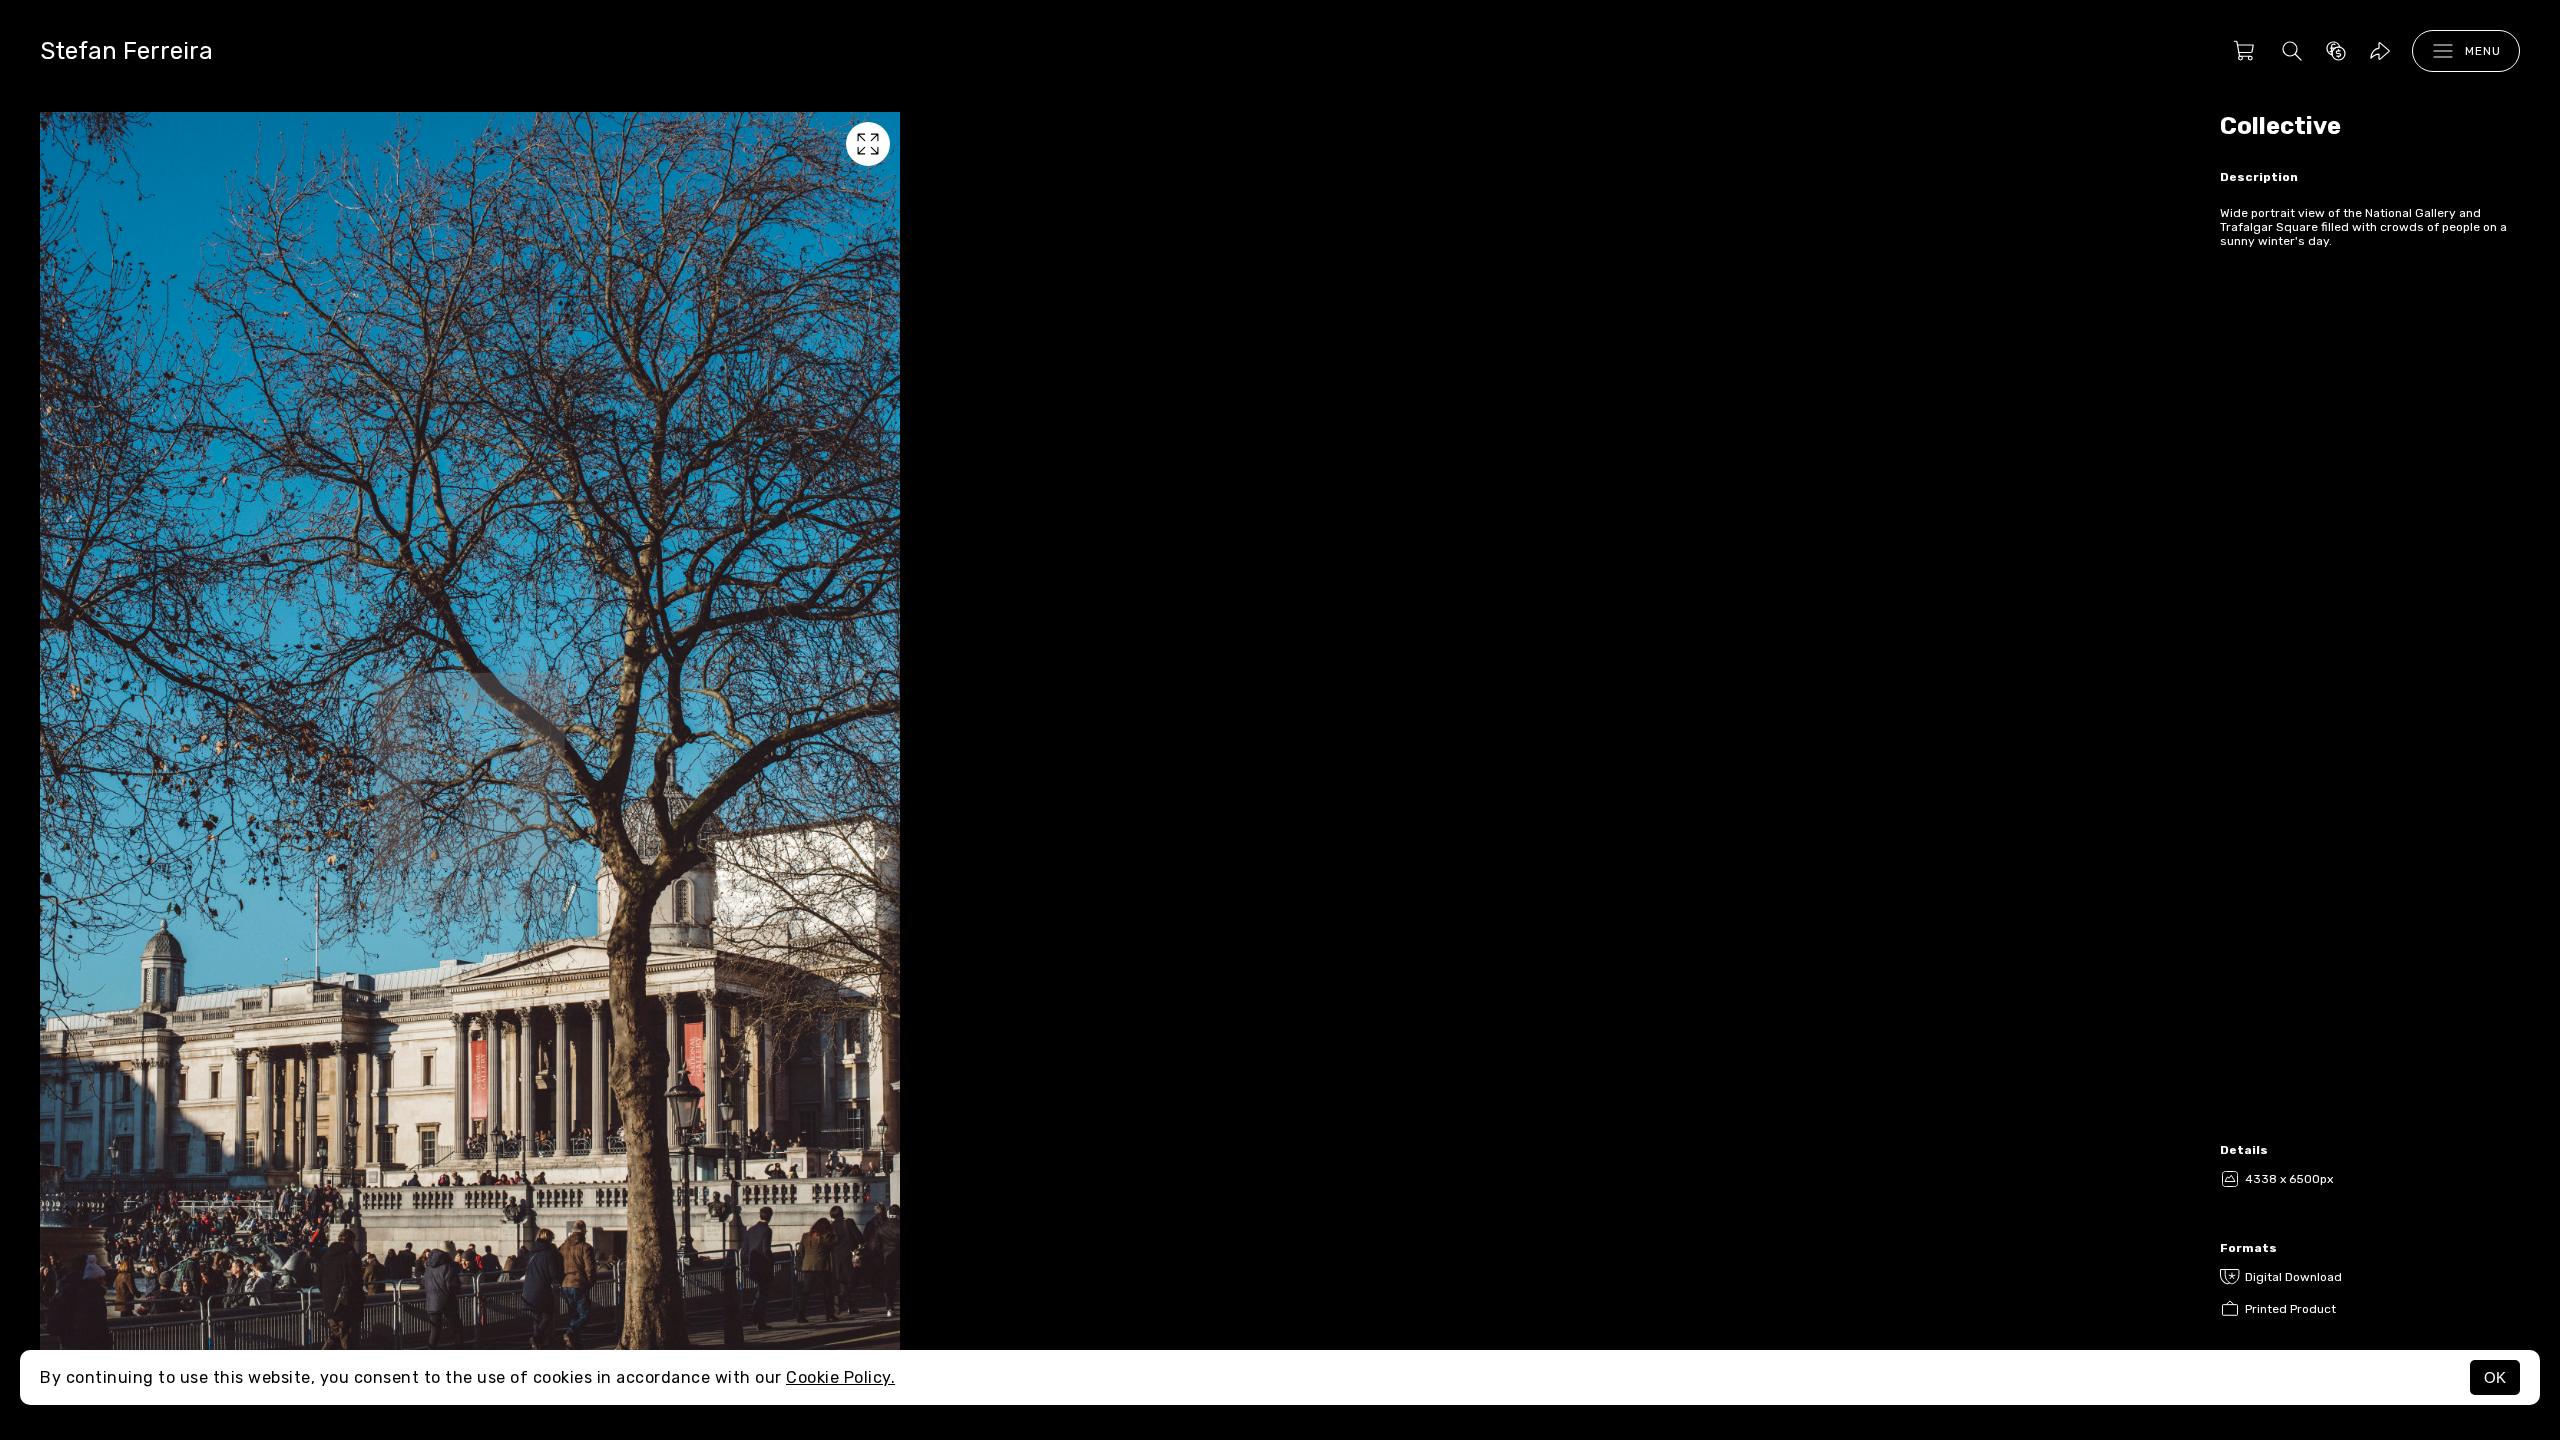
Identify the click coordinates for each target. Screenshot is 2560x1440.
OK (2495, 1377)
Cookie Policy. (840, 1377)
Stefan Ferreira (126, 51)
